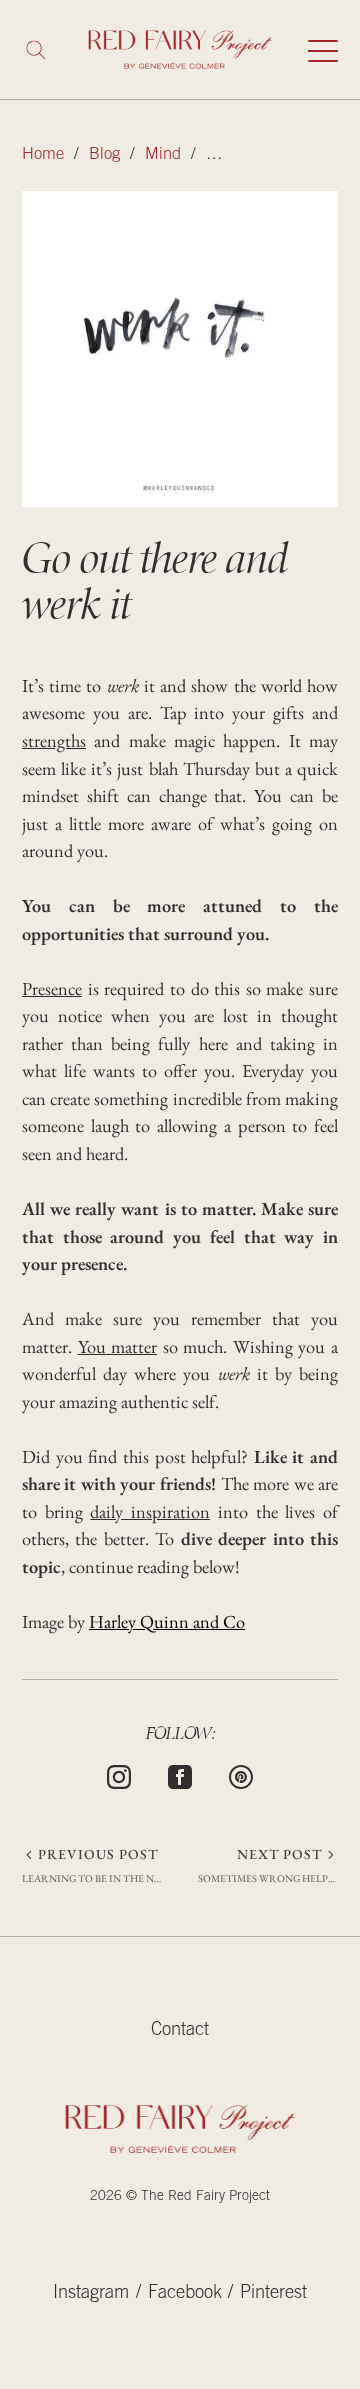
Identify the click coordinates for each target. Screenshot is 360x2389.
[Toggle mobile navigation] (323, 50)
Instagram (91, 2294)
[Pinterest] (241, 1775)
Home (43, 155)
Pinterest (273, 2294)
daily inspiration (150, 1511)
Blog (104, 155)
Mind (163, 155)
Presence (52, 988)
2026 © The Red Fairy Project (180, 2197)
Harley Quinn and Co (167, 1621)
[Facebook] (180, 1775)
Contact (180, 2031)
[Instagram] (119, 1775)
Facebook (185, 2294)
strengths (54, 740)
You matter (118, 1346)
